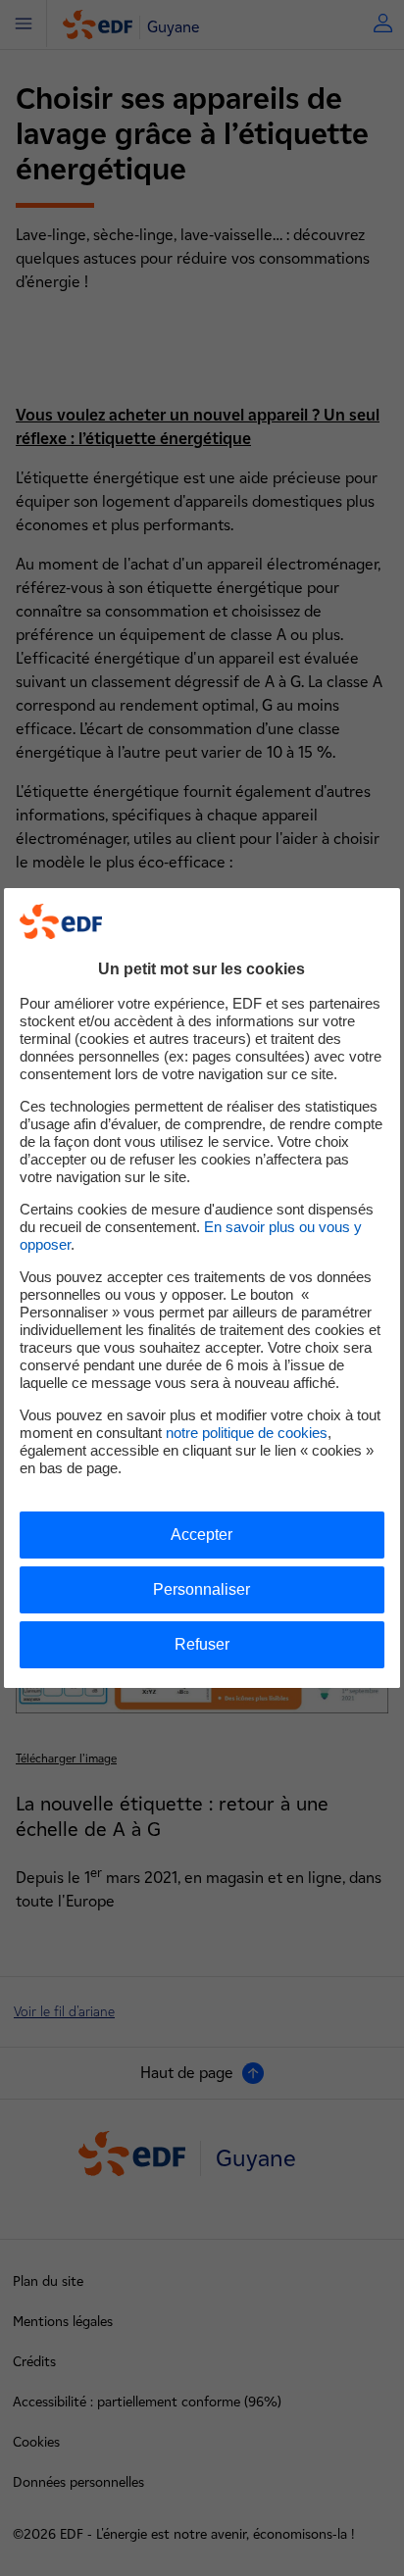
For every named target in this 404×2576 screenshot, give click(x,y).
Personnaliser (202, 1589)
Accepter (202, 1535)
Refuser (202, 1644)
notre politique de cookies (247, 1433)
